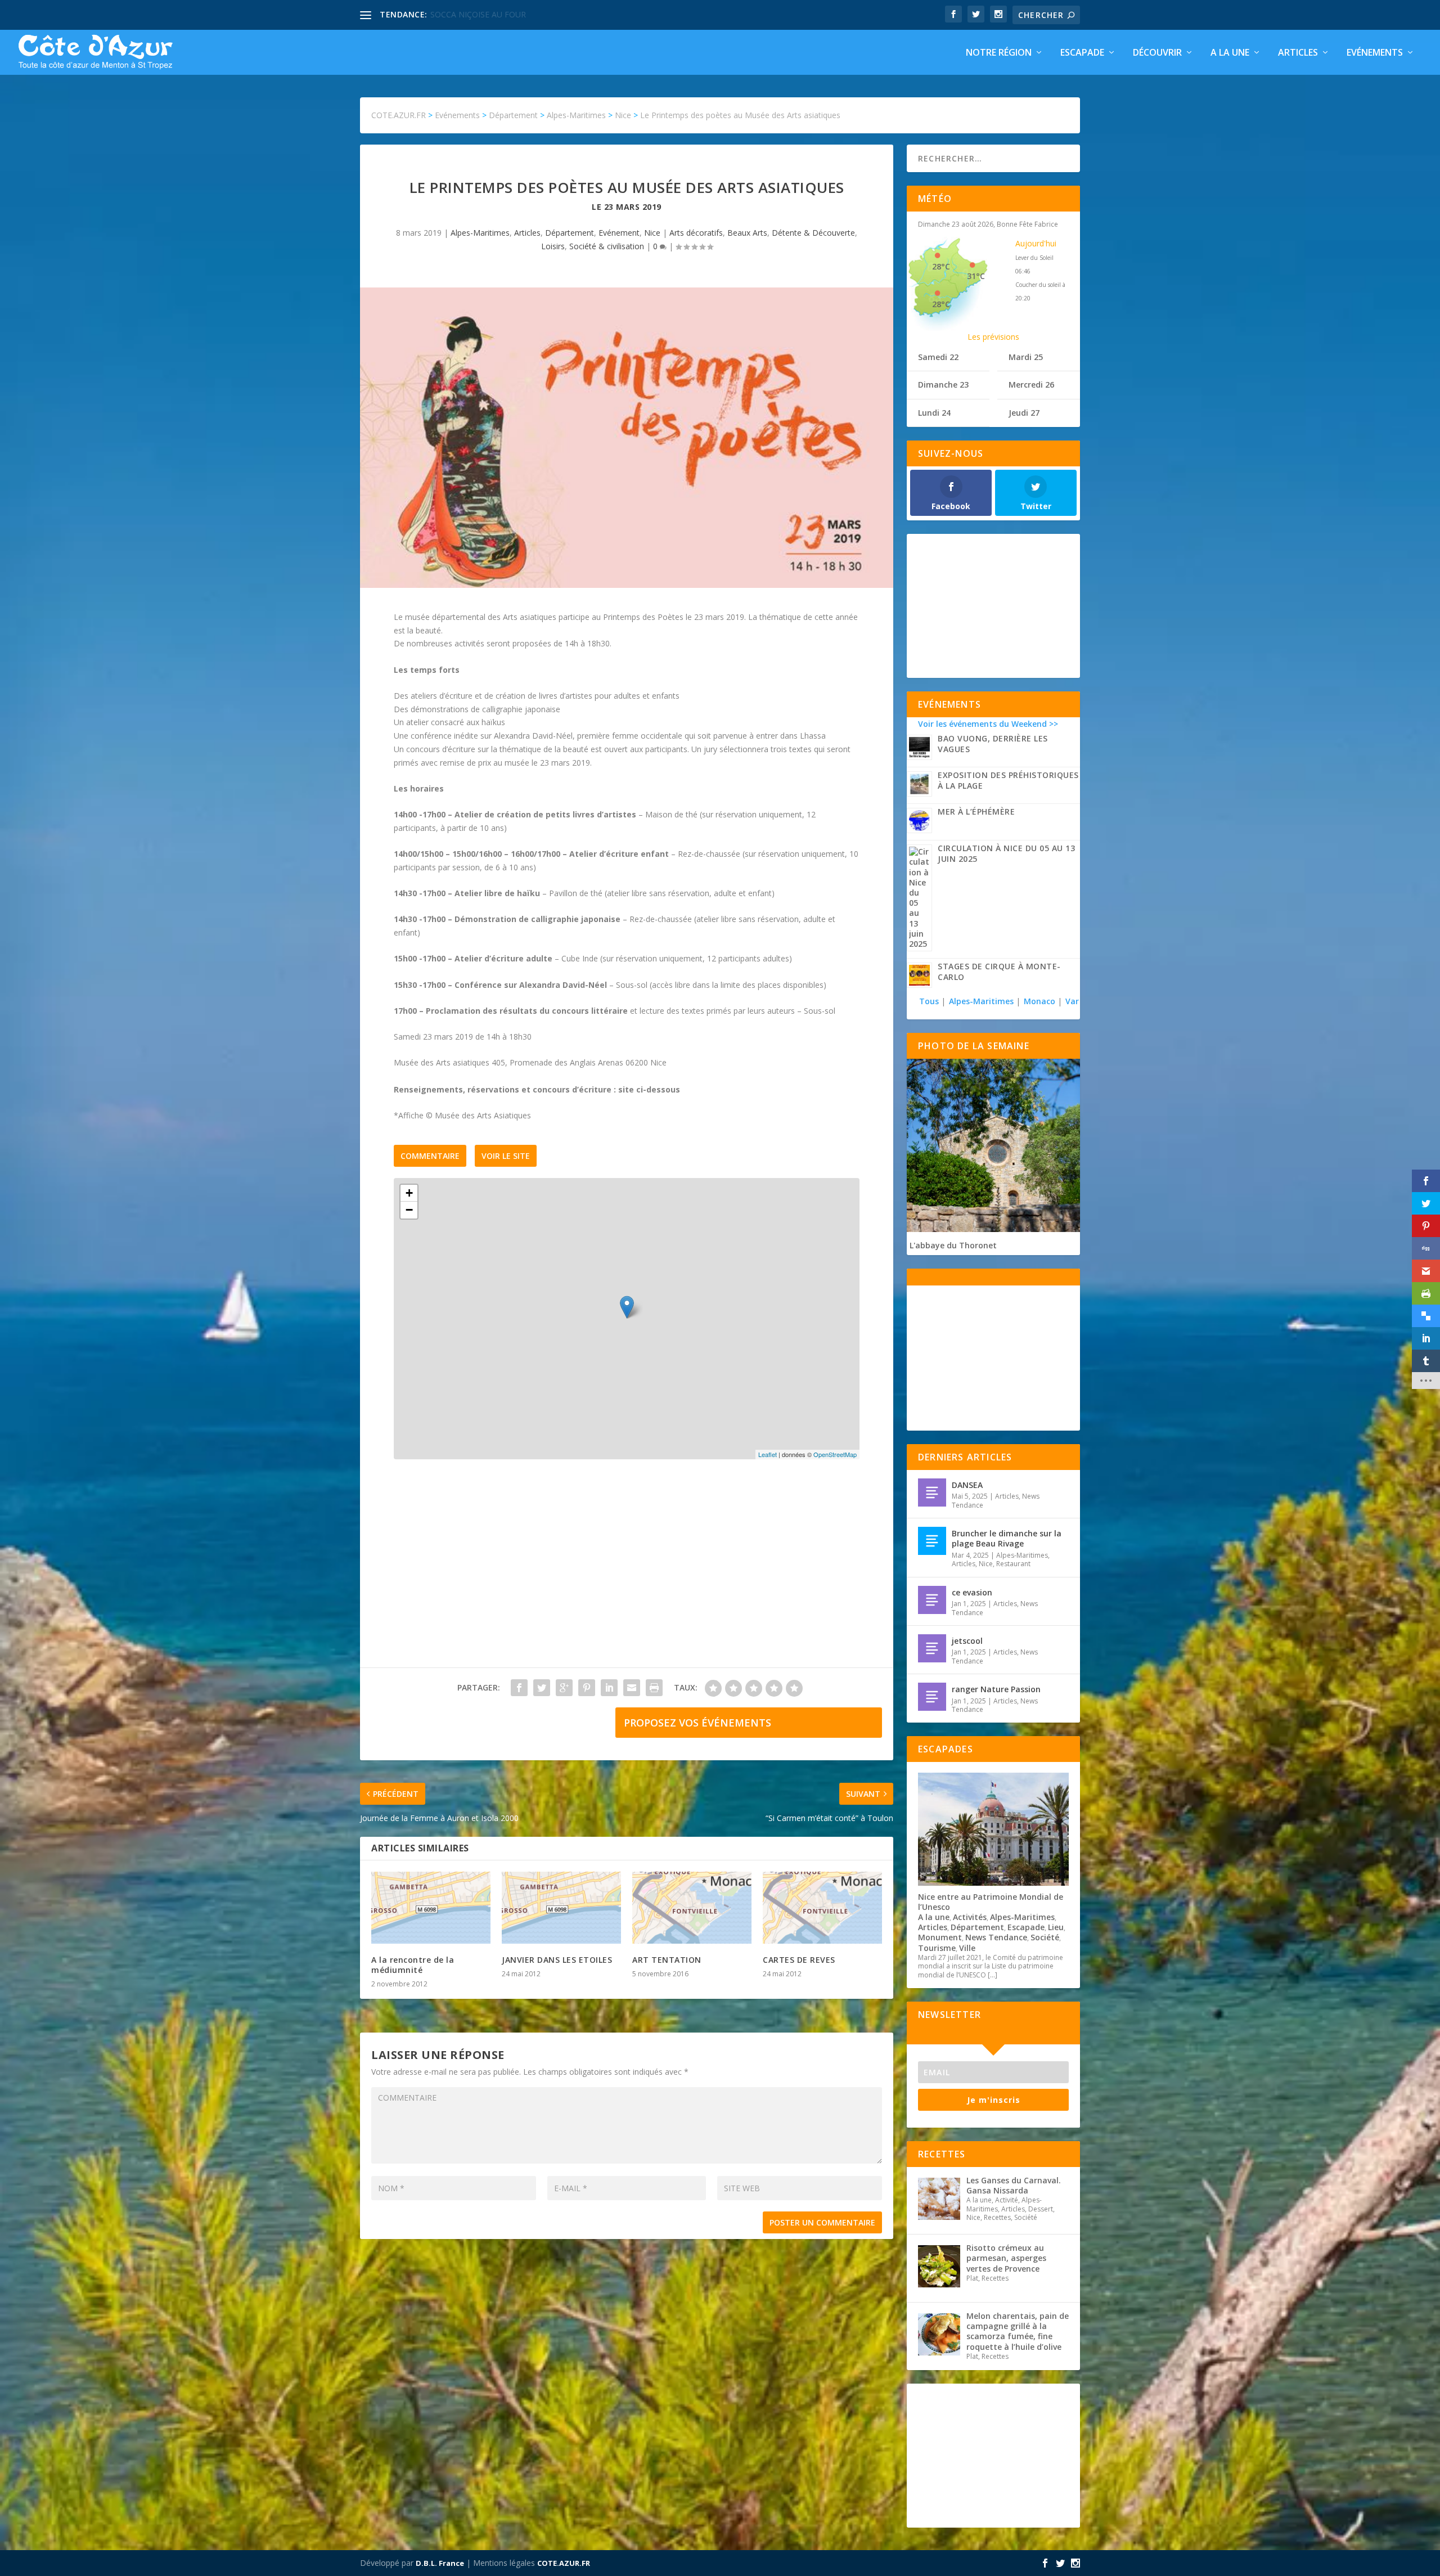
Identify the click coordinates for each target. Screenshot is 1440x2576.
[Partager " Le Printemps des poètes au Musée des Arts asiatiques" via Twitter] (542, 1688)
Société (1045, 1937)
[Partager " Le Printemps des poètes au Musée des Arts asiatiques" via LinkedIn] (609, 1688)
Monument (940, 1937)
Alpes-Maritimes (480, 233)
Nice (652, 233)
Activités (970, 1917)
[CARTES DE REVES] (822, 1908)
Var (1072, 1001)
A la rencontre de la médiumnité (413, 1965)
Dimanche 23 (943, 385)
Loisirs (553, 246)
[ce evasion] (932, 1600)
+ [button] (409, 1193)
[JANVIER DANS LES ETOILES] (561, 1908)
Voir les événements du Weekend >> (988, 724)
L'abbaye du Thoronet (953, 1245)
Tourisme (937, 1948)
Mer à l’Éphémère (976, 812)
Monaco (1039, 1001)
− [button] (409, 1210)
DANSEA (967, 1485)
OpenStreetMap (835, 1454)
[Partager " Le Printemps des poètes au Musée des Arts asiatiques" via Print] (654, 1688)
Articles (1298, 53)
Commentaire (430, 1156)
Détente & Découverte (813, 233)
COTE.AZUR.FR (564, 2563)
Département (570, 233)
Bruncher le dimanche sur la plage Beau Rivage (1007, 1538)
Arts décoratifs (696, 233)
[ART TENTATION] (692, 1908)
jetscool (967, 1641)
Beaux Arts (747, 233)
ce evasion (972, 1592)
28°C (941, 266)
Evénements (1375, 53)
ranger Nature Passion (996, 1689)
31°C (976, 276)
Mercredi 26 (1031, 385)
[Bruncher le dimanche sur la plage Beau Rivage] (932, 1541)
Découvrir (1157, 53)
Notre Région (999, 53)
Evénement (619, 233)
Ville (967, 1948)
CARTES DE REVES (799, 1960)
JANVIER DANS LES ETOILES (557, 1960)
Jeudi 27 (1024, 413)
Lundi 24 (934, 413)
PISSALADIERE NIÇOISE (474, 14)
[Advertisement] (627, 1575)
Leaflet (768, 1454)
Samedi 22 (938, 357)
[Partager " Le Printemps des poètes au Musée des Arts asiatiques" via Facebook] (519, 1688)
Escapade (1082, 53)
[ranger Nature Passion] (932, 1697)
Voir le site (506, 1156)
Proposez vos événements (697, 1723)
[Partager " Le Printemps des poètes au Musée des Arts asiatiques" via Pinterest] (587, 1688)
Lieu (1056, 1927)
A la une (1230, 53)
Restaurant (1013, 1564)
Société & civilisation (607, 246)
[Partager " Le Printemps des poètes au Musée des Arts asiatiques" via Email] (632, 1688)
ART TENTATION (667, 1960)
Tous (930, 1001)
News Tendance (996, 1937)
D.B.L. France (440, 2563)
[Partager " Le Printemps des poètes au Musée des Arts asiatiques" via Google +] (564, 1688)
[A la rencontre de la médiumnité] (431, 1908)
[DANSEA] (932, 1492)
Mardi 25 (1026, 357)
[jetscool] (932, 1648)
